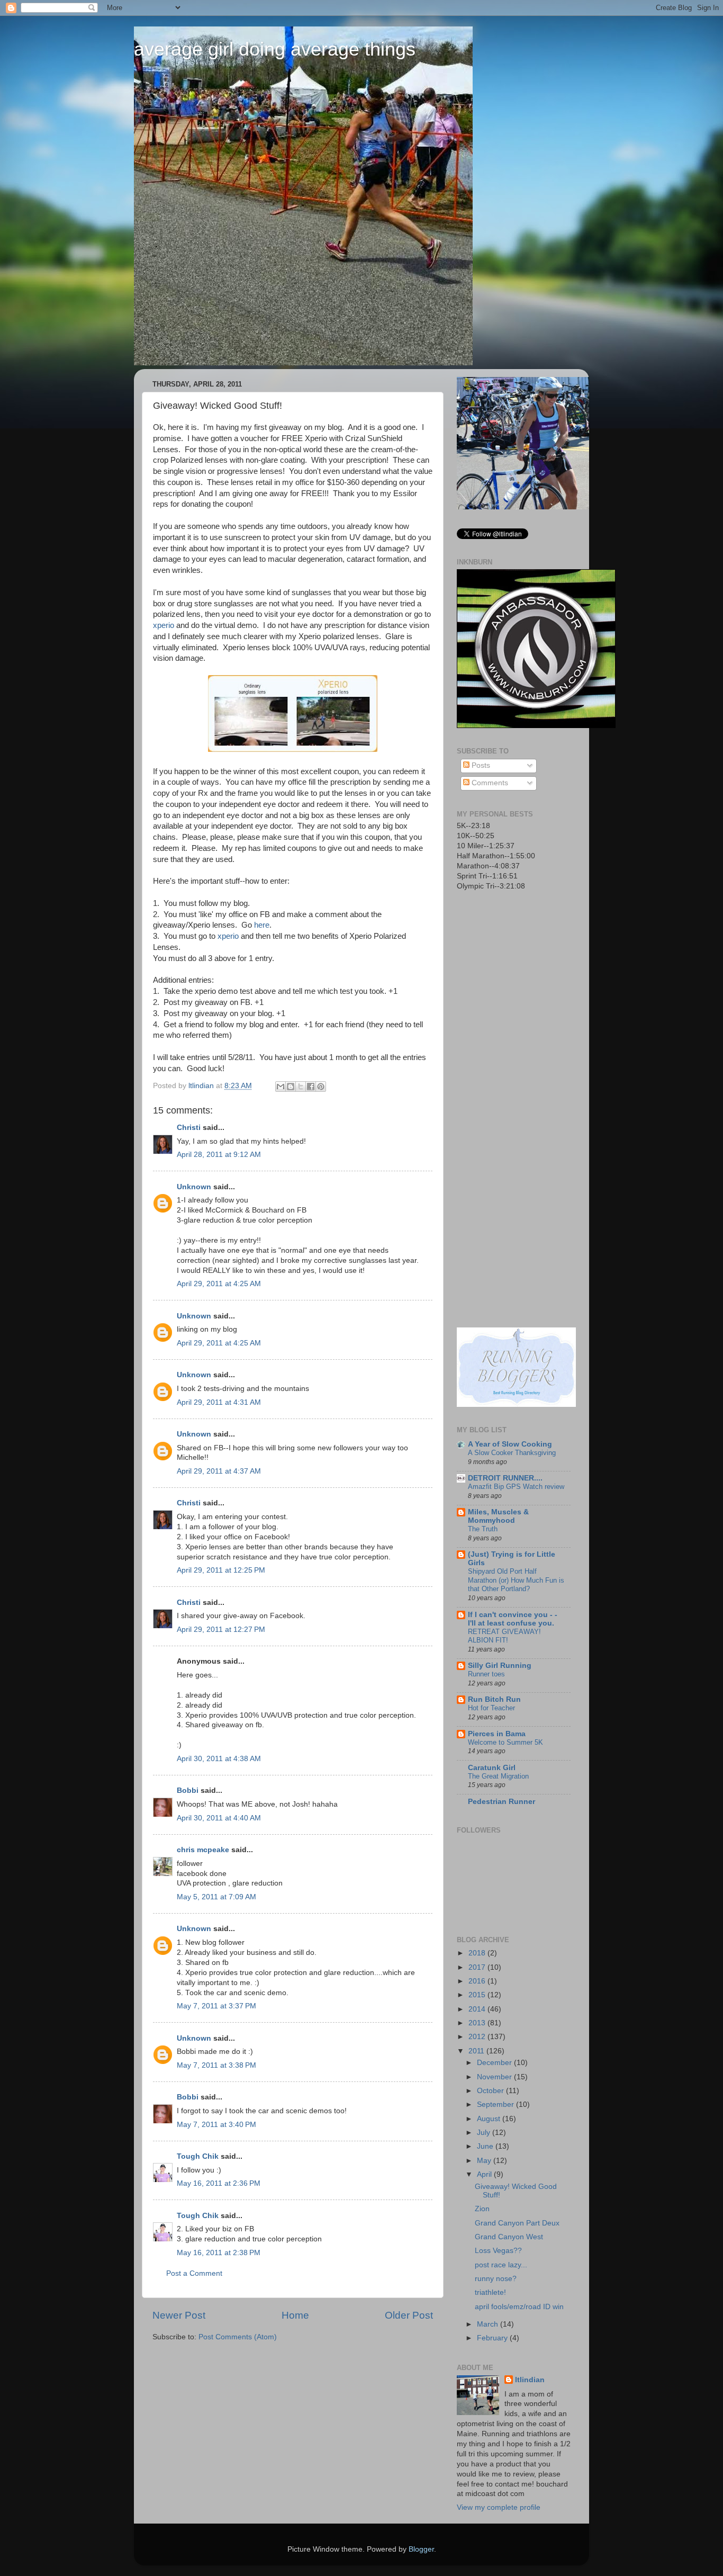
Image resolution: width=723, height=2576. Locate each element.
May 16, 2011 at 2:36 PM (219, 2183)
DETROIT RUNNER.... (505, 1478)
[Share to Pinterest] (321, 1087)
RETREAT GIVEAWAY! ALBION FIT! (504, 1636)
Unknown (194, 1187)
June (486, 2146)
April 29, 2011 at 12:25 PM (221, 1570)
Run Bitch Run (494, 1699)
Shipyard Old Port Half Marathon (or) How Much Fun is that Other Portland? (516, 1580)
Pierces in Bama (497, 1734)
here (262, 925)
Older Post (409, 2315)
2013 (478, 2023)
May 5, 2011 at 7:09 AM (216, 1897)
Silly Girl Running (500, 1666)
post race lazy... (501, 2265)
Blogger (421, 2549)
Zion (482, 2209)
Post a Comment (194, 2273)
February (493, 2338)
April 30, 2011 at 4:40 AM (219, 1818)
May (485, 2161)
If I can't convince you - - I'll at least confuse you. (513, 1619)
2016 (478, 1981)
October (491, 2091)
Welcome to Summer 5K (505, 1742)
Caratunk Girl (492, 1768)
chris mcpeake (203, 1850)
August (490, 2119)
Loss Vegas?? (498, 2251)
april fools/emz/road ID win (519, 2307)
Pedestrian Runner (501, 1802)
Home (295, 2315)
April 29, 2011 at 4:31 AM (219, 1402)
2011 (477, 2051)
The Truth (483, 1529)
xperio (164, 625)
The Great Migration (498, 1776)
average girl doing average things (275, 49)
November (495, 2077)
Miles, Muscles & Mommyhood (498, 1516)
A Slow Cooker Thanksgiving (512, 1453)
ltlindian (530, 2380)
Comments (489, 783)
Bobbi (188, 1790)
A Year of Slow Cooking (510, 1444)
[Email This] (281, 1087)
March (489, 2324)
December (495, 2063)
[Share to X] (301, 1087)
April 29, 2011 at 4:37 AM (219, 1471)
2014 (478, 2009)
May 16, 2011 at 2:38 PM (219, 2253)
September (496, 2104)
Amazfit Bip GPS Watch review (516, 1487)
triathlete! (490, 2292)
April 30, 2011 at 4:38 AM (219, 1759)
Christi (189, 1128)
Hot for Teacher (491, 1708)
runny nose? (496, 2279)
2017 (478, 1967)
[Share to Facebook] (311, 1087)
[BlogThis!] (291, 1087)
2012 (478, 2037)
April (485, 2174)
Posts (480, 765)
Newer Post (179, 2315)
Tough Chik (198, 2156)
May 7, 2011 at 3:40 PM (216, 2125)
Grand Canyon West (509, 2237)
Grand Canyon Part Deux (517, 2223)
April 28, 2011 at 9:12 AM (219, 1155)
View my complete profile (499, 2507)
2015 (478, 1995)
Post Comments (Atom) (238, 2337)
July (485, 2133)
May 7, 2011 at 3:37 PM (216, 2006)
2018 (478, 1953)
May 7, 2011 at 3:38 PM (216, 2065)
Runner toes (486, 1674)
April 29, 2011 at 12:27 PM (221, 1630)
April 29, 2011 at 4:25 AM (219, 1284)
